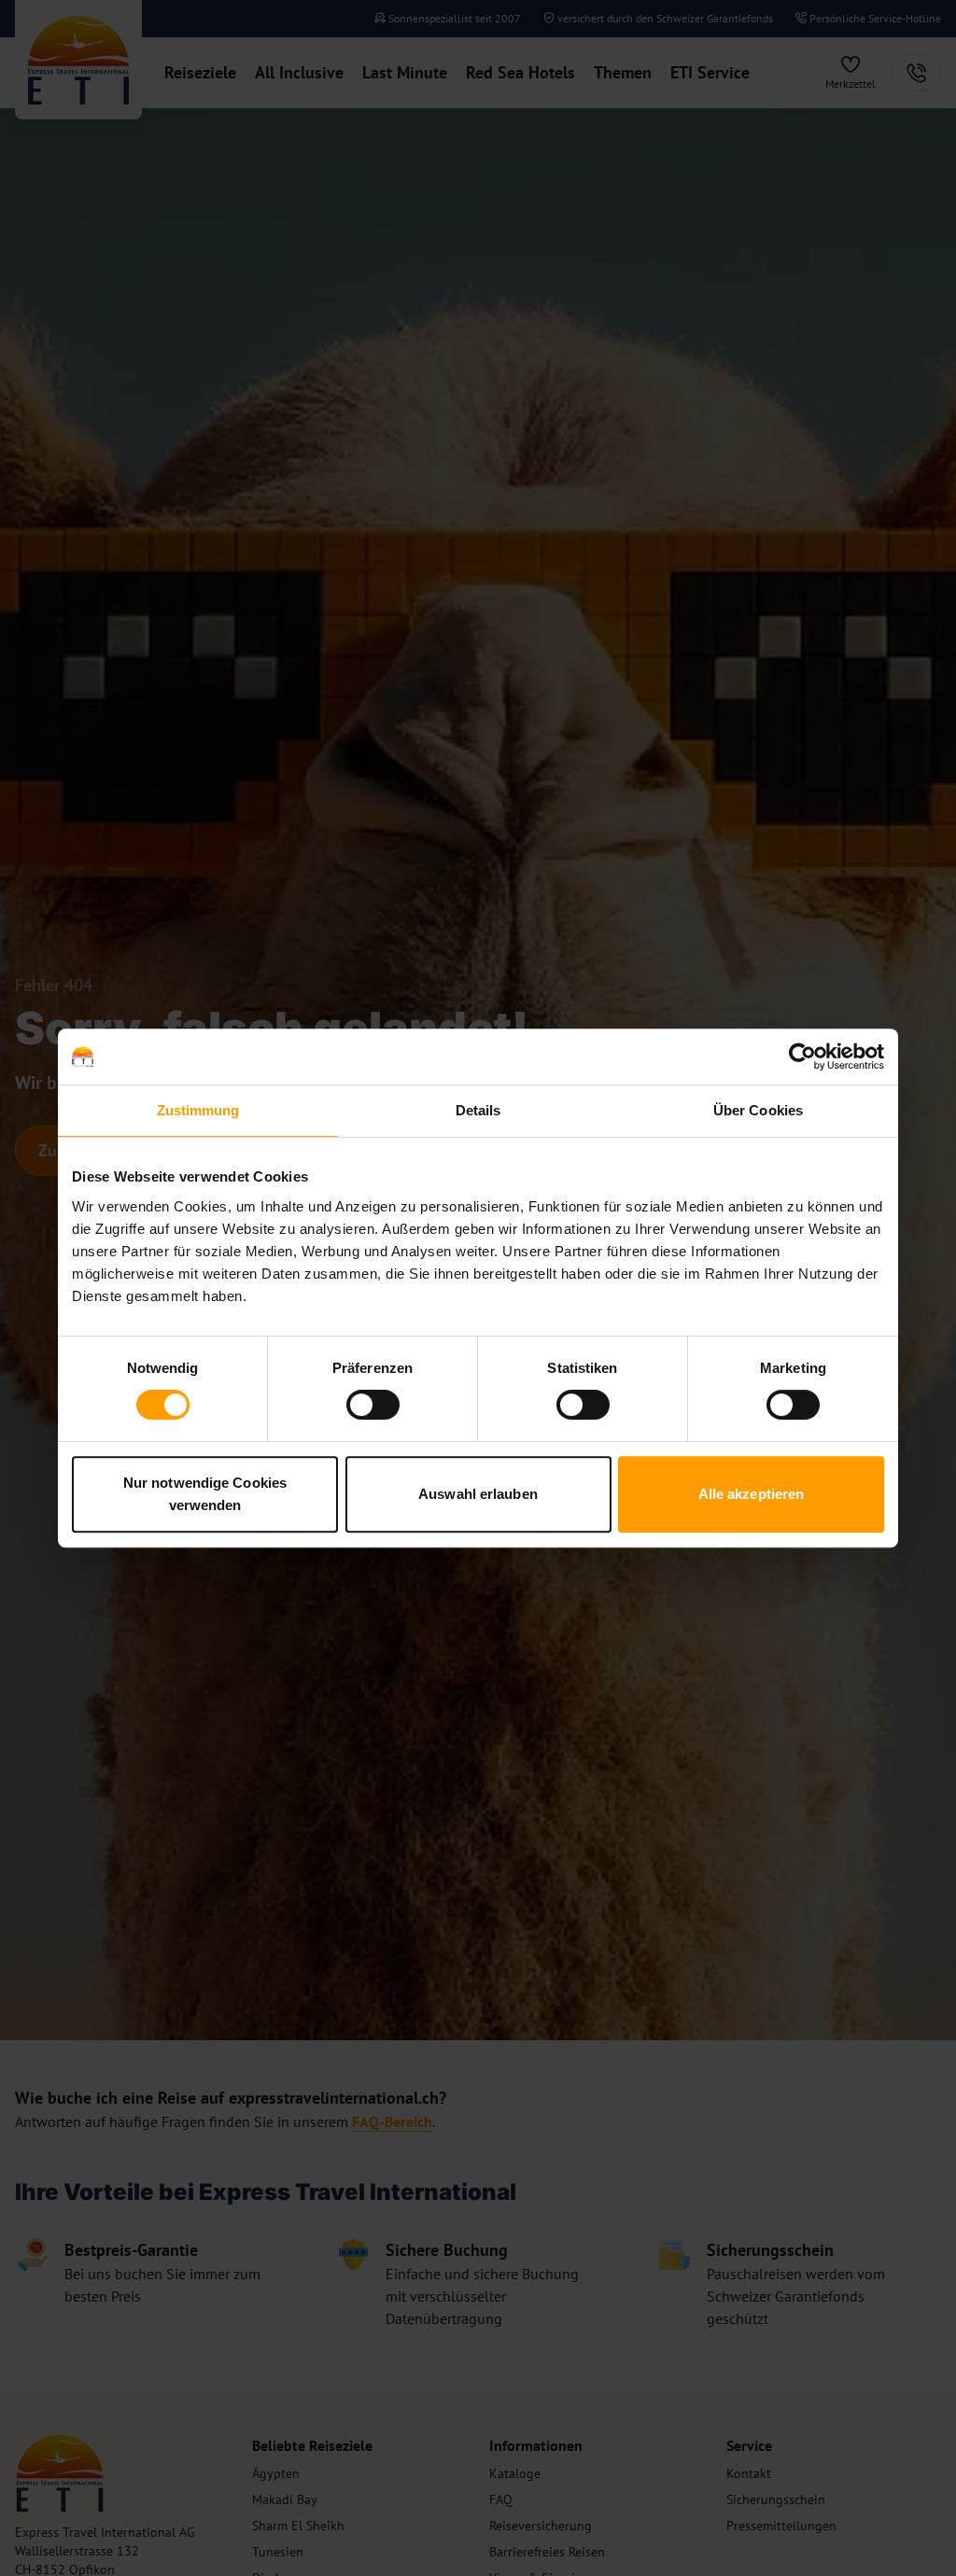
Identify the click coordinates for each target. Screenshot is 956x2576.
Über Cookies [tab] (758, 1110)
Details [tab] (478, 1110)
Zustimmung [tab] (198, 1110)
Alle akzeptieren (752, 1494)
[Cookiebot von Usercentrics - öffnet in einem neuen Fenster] (802, 1057)
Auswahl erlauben (478, 1494)
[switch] (373, 1405)
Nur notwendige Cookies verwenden (205, 1494)
